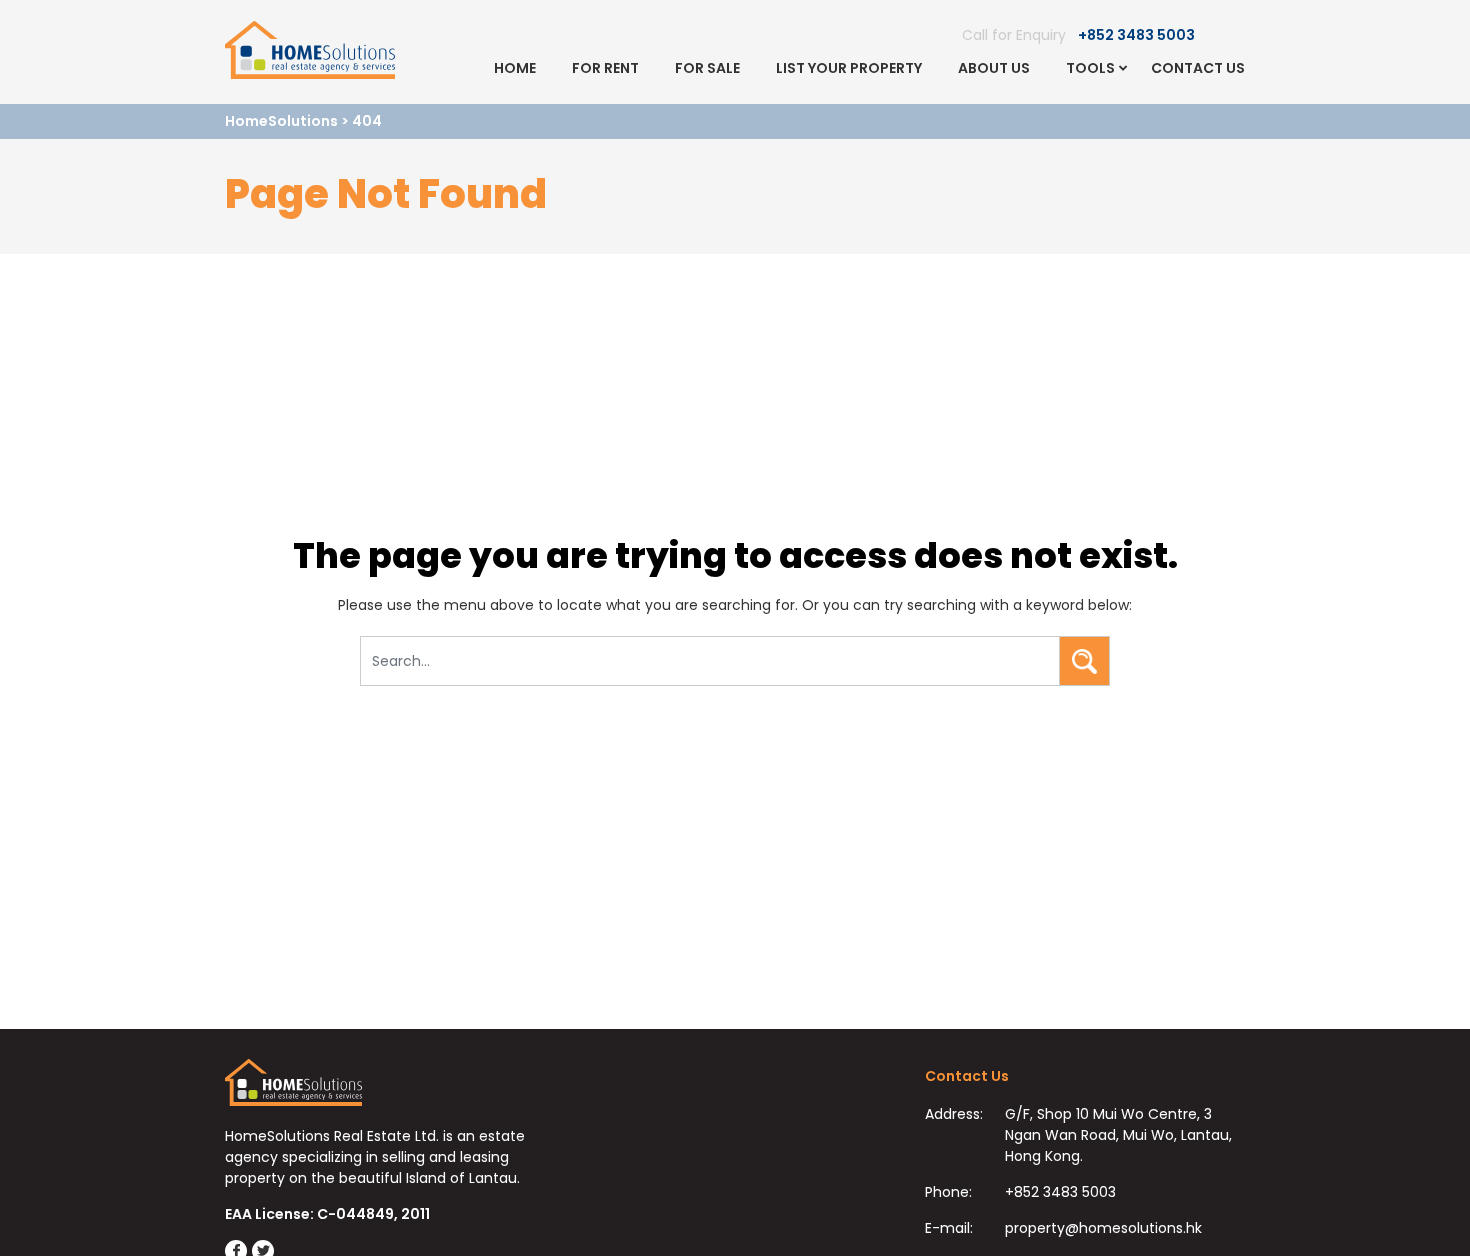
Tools (1090, 68)
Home (515, 68)
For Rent (605, 68)
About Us (994, 68)
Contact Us (1198, 68)
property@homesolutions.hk (1103, 1228)
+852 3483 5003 (1136, 35)
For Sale (707, 68)
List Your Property (849, 68)
